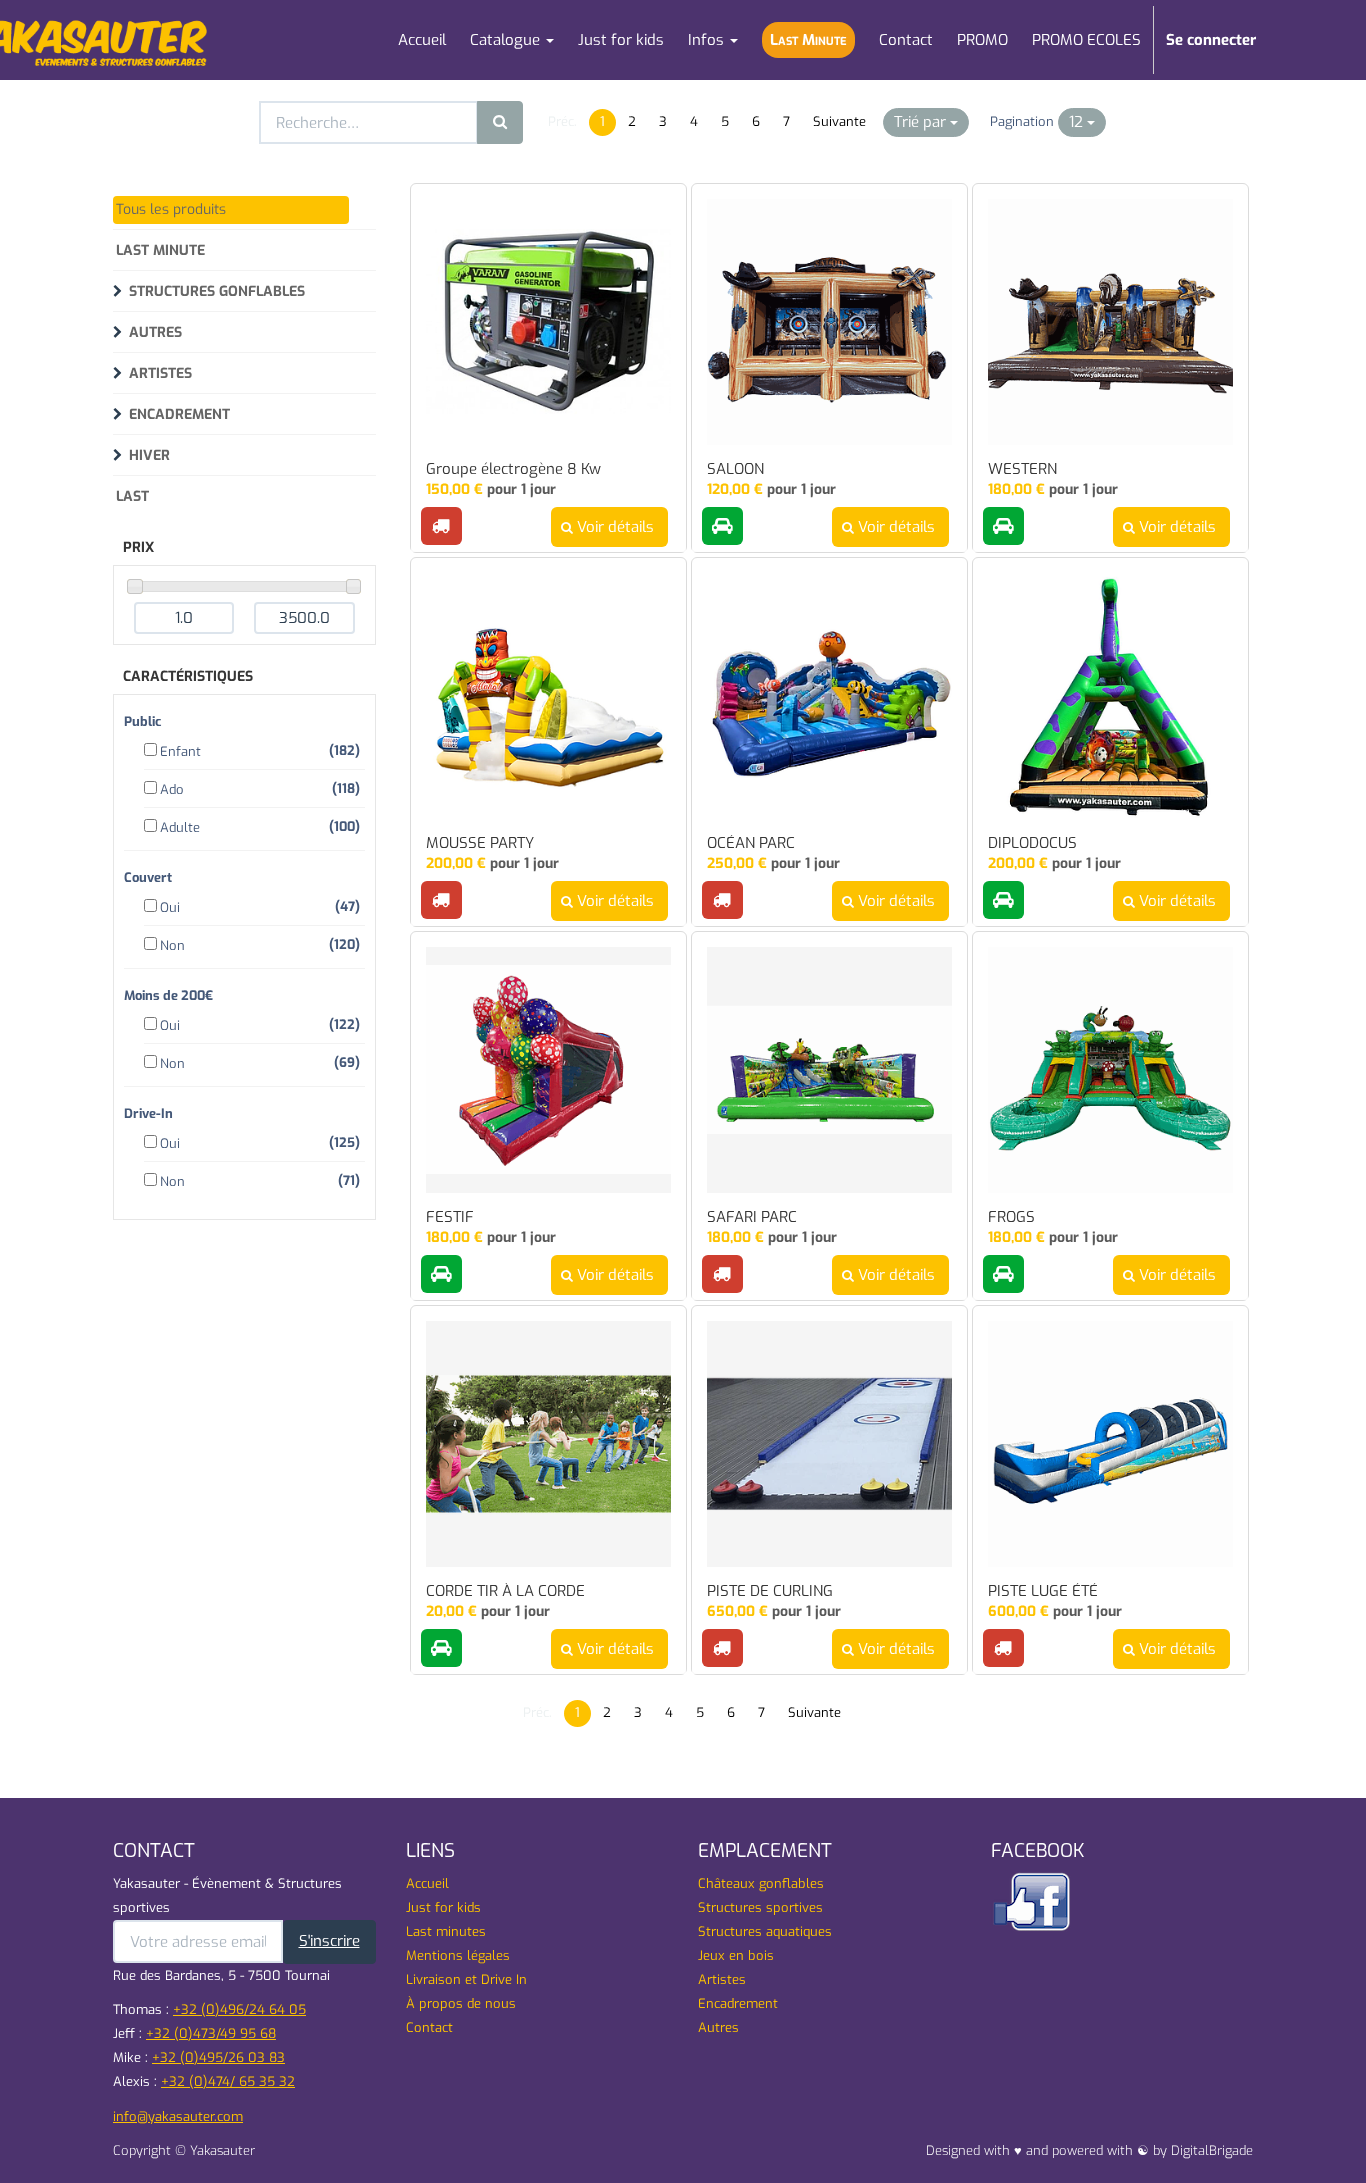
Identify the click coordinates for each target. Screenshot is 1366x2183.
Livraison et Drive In (466, 1979)
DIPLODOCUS (1032, 843)
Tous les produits (171, 209)
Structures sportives (760, 1907)
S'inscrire (329, 1941)
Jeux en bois (736, 1955)
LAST (132, 496)
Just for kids (443, 1907)
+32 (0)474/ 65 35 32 (228, 2081)
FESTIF (450, 1217)
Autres (155, 332)
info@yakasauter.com (178, 2116)
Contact (429, 2027)
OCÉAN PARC (751, 843)
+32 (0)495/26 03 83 (218, 2057)
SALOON (735, 469)
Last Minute (160, 250)
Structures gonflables (217, 291)
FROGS (1011, 1217)
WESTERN (1022, 469)
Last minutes (446, 1931)
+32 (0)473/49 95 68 (211, 2033)
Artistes (160, 373)
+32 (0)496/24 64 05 (239, 2009)
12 (1078, 122)
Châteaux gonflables (761, 1883)
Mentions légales (458, 1955)
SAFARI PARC (752, 1217)
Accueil (427, 1883)
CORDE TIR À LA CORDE (505, 1591)
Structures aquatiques (765, 1931)
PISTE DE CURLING (770, 1591)
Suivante (839, 121)
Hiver (149, 455)
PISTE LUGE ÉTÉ (1043, 1591)
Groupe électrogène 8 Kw (513, 469)
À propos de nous (461, 2003)
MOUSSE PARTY (480, 843)
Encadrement (179, 414)
